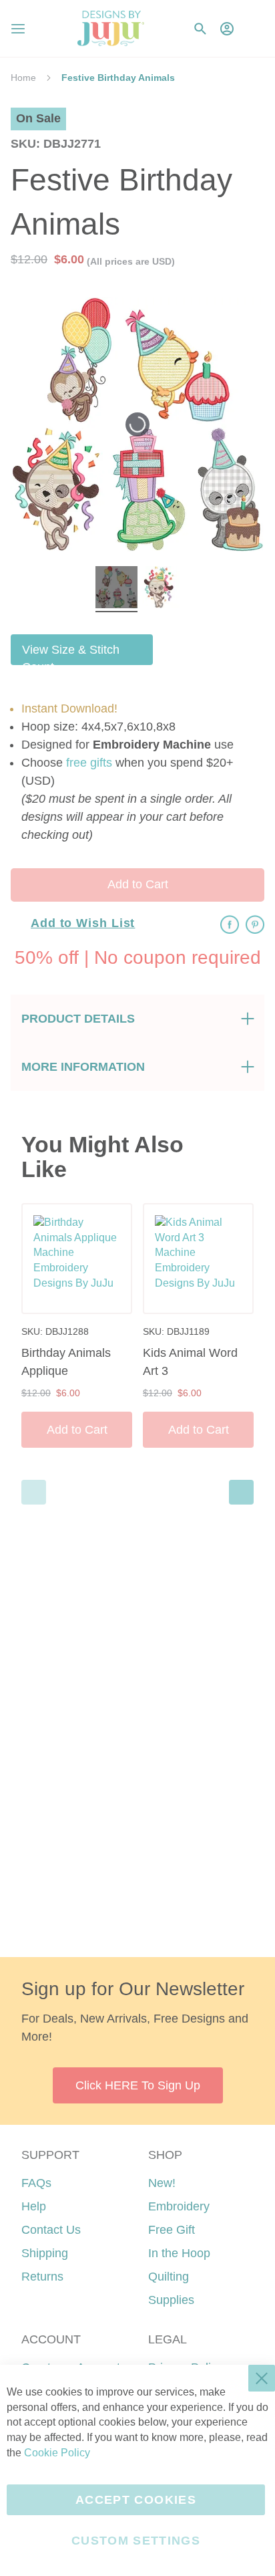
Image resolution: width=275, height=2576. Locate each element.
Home (23, 78)
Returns (42, 2277)
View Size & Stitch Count (71, 654)
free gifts (89, 763)
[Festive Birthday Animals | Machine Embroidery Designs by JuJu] (116, 589)
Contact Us (51, 2230)
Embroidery (179, 2206)
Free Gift (172, 2230)
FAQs (36, 2183)
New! (162, 2183)
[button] (254, 28)
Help (34, 2206)
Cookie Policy (57, 2453)
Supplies (171, 2300)
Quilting (169, 2277)
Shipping (45, 2253)
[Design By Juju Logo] (110, 28)
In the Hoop (179, 2253)
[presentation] (241, 1492)
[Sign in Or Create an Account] (227, 29)
